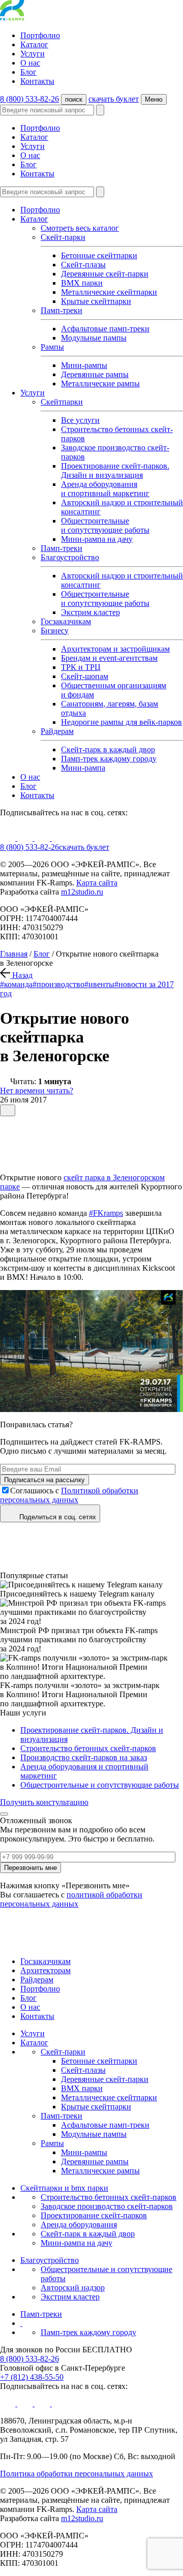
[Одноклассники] (5, 1124)
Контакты (37, 81)
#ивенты (99, 984)
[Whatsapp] (5, 1160)
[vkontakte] (26, 838)
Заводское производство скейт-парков (107, 2206)
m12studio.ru (82, 892)
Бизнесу (55, 631)
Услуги (33, 54)
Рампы (52, 347)
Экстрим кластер (90, 612)
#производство (58, 984)
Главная (14, 954)
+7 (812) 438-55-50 (32, 2377)
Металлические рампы (100, 384)
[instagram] (43, 838)
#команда (16, 984)
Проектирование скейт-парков (94, 2215)
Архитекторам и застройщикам (115, 649)
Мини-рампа (83, 768)
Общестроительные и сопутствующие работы (105, 525)
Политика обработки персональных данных (77, 2474)
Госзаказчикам (66, 621)
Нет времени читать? (37, 1091)
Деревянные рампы (95, 374)
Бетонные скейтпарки (99, 255)
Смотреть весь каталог (80, 228)
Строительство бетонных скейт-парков (88, 1748)
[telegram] (59, 838)
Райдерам (57, 731)
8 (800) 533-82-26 (29, 99)
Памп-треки (62, 310)
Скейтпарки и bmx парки (64, 2188)
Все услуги (80, 420)
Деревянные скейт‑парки (105, 274)
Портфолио (40, 35)
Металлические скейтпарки (109, 292)
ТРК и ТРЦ (81, 667)
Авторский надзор (73, 2288)
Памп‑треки (62, 548)
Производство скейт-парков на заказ (84, 1757)
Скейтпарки (62, 402)
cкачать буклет (114, 99)
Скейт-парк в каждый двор (108, 749)
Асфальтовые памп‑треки (105, 329)
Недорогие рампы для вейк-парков (121, 722)
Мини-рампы (84, 365)
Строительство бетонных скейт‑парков (109, 2197)
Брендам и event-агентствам (109, 658)
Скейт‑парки (63, 2052)
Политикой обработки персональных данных (69, 1495)
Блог (28, 72)
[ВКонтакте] (5, 1136)
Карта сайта (97, 883)
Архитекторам (45, 1970)
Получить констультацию (44, 1802)
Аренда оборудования (79, 2225)
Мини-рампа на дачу (97, 539)
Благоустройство (70, 557)
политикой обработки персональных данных (71, 1899)
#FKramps (106, 1213)
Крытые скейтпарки (96, 301)
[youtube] (9, 838)
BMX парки (82, 283)
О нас (30, 63)
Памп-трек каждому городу (109, 759)
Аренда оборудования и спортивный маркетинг (105, 489)
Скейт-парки (63, 237)
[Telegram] (5, 1148)
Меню (154, 99)
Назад (21, 975)
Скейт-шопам (85, 676)
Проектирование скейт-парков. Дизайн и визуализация (115, 470)
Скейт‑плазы (83, 265)
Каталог (34, 44)
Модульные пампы (94, 338)
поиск (74, 99)
